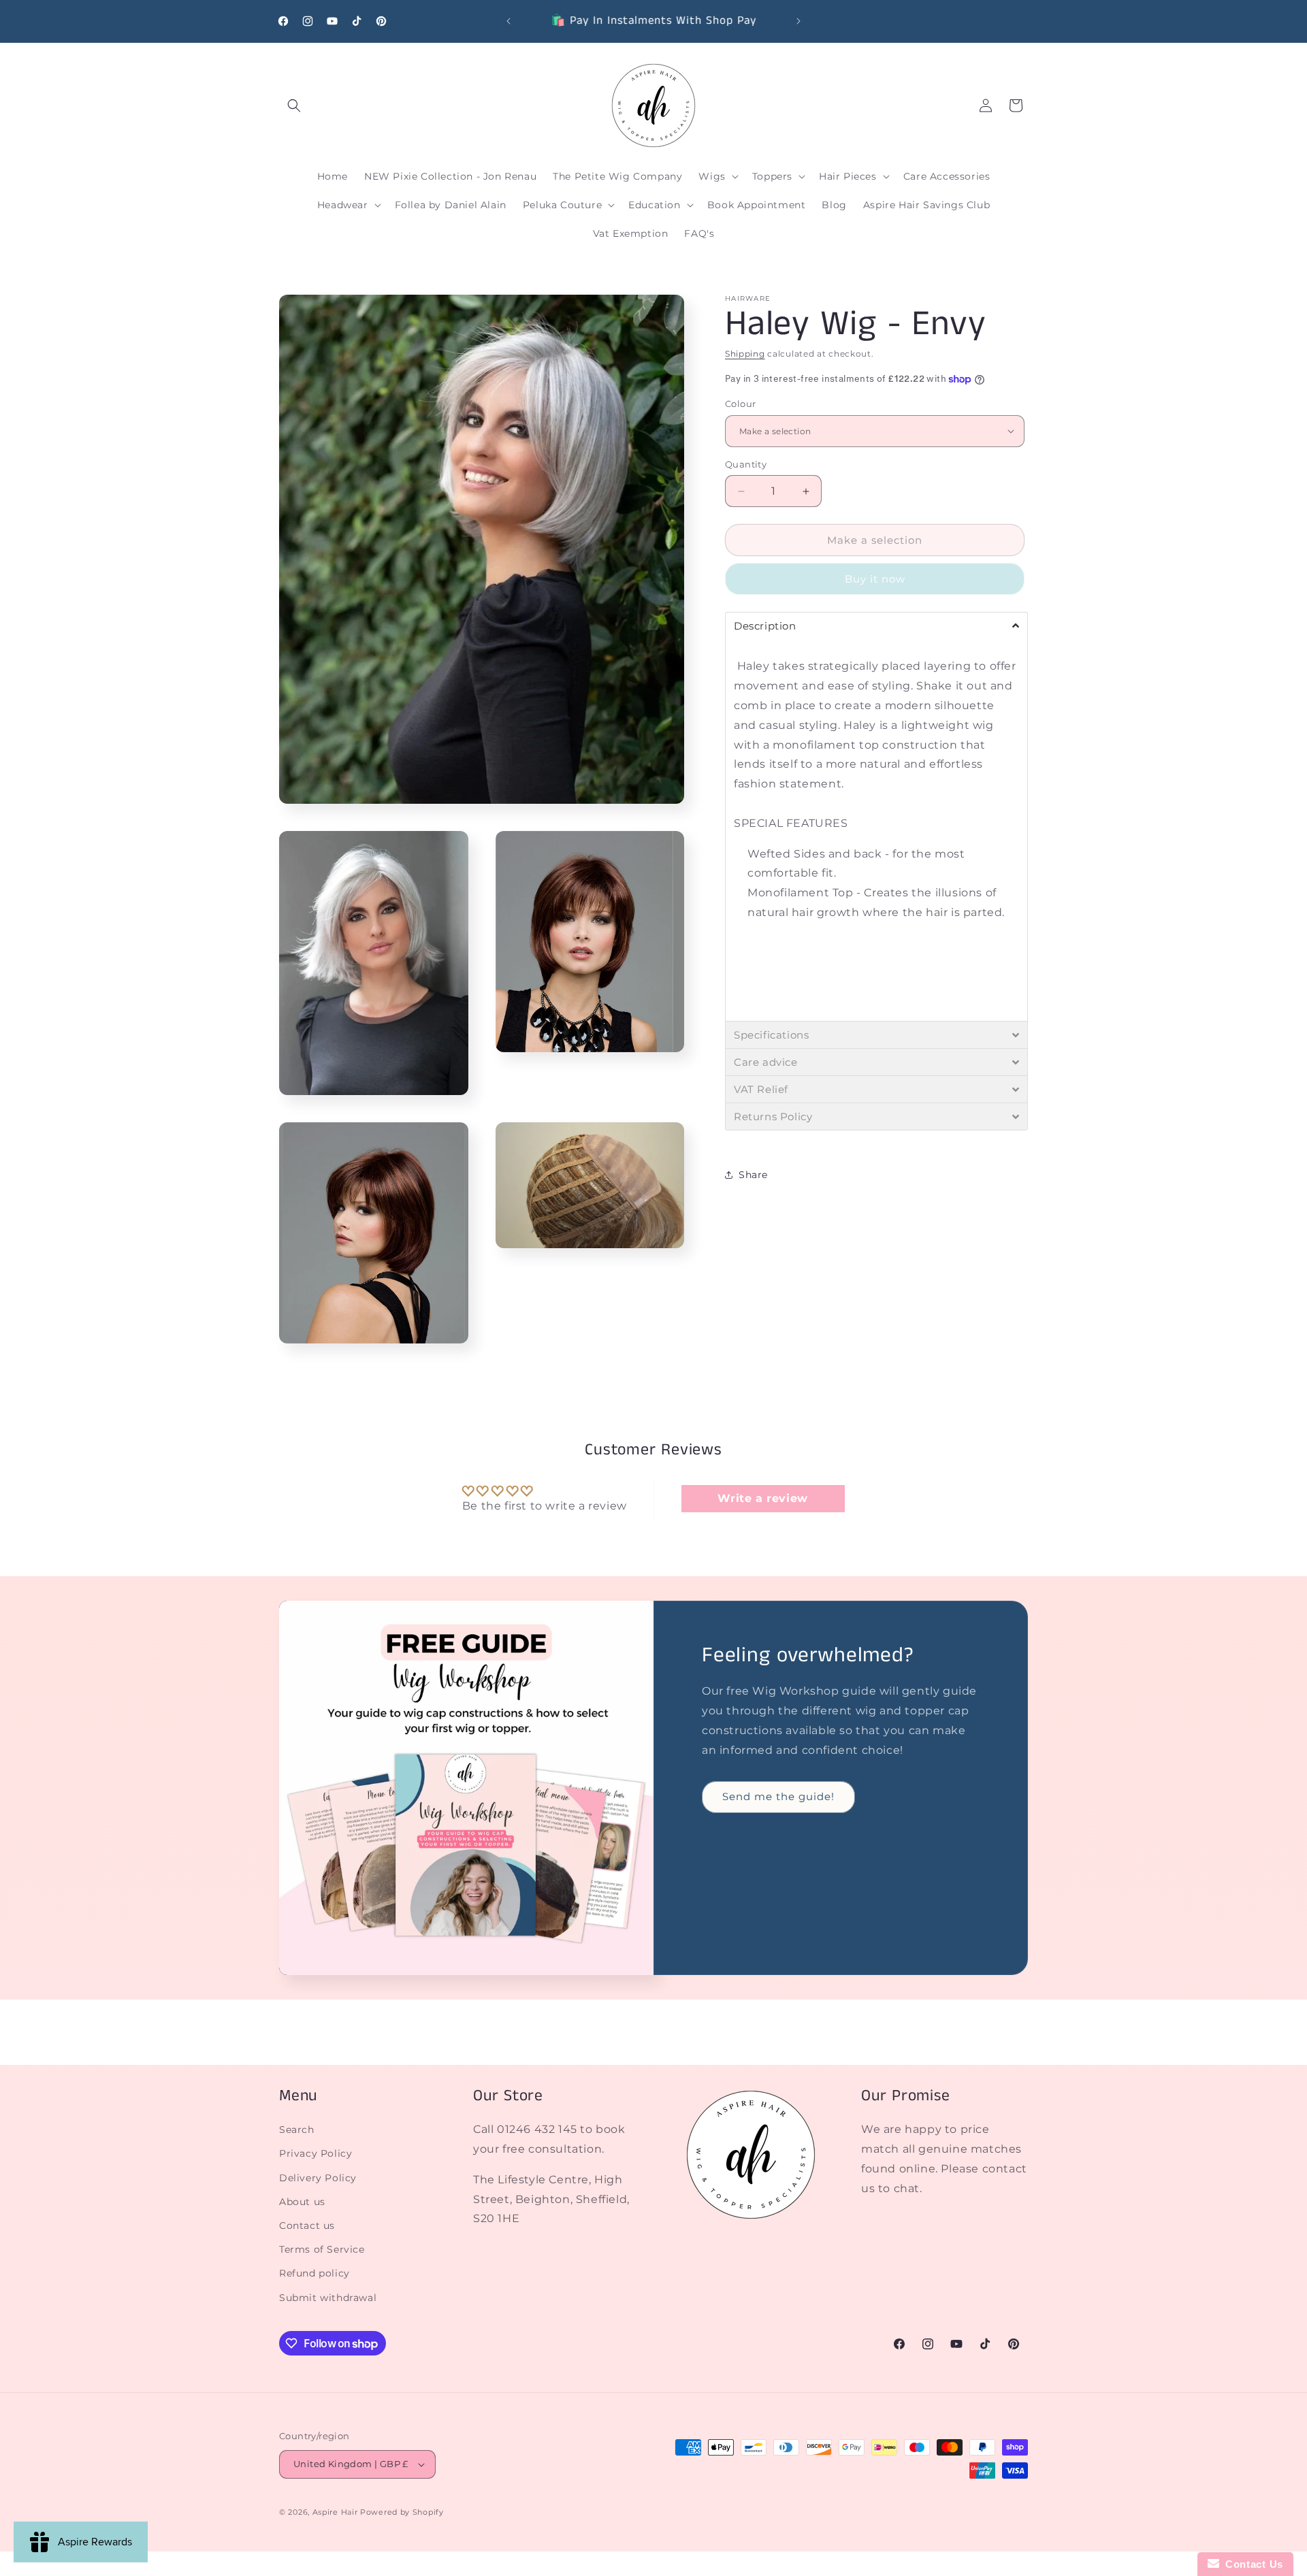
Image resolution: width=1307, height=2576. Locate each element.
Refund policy (314, 2273)
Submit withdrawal (328, 2297)
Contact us (307, 2225)
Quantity (746, 464)
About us (302, 2201)
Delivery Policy (318, 2177)
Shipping (745, 354)
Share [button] (753, 1174)
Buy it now (875, 579)
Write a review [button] (762, 1498)
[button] (294, 105)
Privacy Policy (316, 2153)
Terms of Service (322, 2249)
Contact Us (1251, 2564)
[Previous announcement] (509, 21)
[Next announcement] (798, 21)
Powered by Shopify (402, 2512)
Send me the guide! (778, 1796)
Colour (740, 404)
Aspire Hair (335, 2512)
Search (297, 2130)
